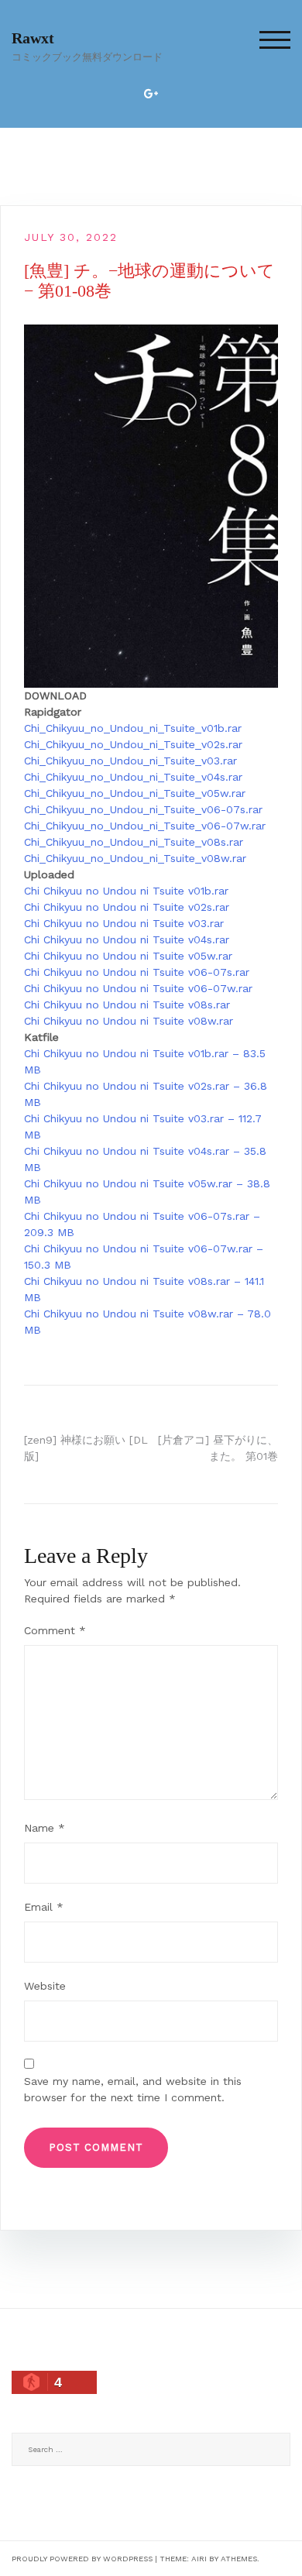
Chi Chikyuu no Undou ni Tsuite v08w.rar (129, 1021)
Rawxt (33, 38)
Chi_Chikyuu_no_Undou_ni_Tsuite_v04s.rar (133, 777)
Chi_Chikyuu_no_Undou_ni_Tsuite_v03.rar (130, 761)
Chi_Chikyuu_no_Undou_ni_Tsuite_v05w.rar (135, 793)
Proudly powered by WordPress (82, 2559)
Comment (55, 1630)
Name (45, 1828)
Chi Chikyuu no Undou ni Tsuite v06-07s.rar (137, 972)
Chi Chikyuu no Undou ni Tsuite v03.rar (124, 923)
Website (45, 1986)
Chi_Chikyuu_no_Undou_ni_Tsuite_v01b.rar (133, 728)
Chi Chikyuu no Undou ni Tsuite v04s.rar (127, 939)
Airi (199, 2559)
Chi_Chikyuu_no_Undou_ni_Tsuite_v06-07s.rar (143, 809)
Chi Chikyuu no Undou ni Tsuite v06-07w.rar (138, 988)
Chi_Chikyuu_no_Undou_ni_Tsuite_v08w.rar (135, 858)
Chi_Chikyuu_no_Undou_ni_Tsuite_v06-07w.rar (145, 826)
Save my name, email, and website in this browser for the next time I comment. (133, 2089)
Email (44, 1907)
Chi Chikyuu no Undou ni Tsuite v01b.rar (126, 891)
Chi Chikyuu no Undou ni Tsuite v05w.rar (128, 956)
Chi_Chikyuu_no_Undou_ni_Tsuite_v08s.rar (134, 842)
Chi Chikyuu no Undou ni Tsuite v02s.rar (127, 907)
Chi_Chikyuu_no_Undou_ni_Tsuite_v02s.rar (133, 744)
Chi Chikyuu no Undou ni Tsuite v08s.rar (127, 1005)
